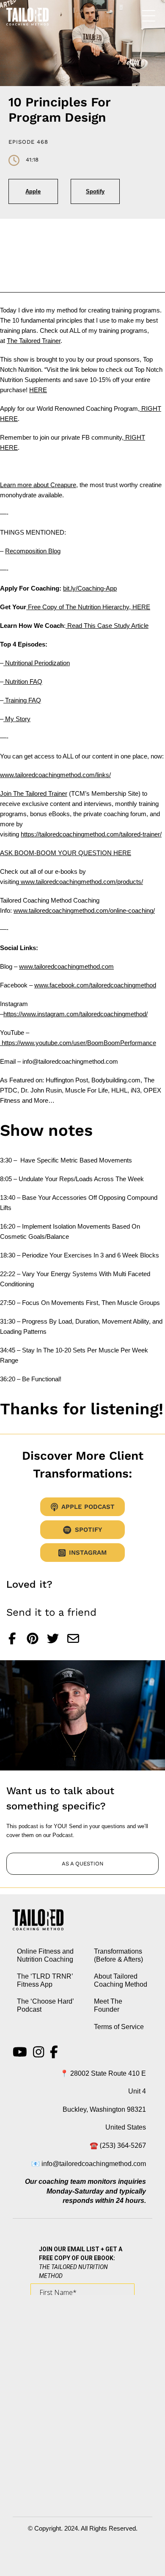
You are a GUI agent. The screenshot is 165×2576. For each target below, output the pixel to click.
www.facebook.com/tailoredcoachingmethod (95, 985)
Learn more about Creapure (38, 485)
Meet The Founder (108, 2005)
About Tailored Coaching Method (121, 1980)
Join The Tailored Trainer (34, 793)
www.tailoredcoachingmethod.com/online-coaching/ (84, 910)
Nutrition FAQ (23, 682)
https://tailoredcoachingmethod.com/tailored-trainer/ (91, 834)
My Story (17, 719)
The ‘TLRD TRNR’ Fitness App (45, 1980)
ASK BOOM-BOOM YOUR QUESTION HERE (66, 853)
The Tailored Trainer (34, 341)
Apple (33, 191)
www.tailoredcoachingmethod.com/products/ (81, 882)
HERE (38, 390)
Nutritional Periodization (37, 663)
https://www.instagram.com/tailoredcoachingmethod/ (76, 1014)
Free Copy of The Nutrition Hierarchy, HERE (88, 607)
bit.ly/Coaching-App (90, 588)
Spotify (95, 191)
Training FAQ (22, 700)
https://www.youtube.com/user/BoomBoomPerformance (78, 1043)
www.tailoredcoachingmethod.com (66, 966)
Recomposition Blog (33, 551)
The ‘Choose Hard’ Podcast (45, 2005)
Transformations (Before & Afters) (118, 1955)
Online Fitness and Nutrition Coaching (45, 1955)
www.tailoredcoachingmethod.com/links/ (55, 775)
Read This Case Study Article (107, 626)
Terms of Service (119, 2027)
